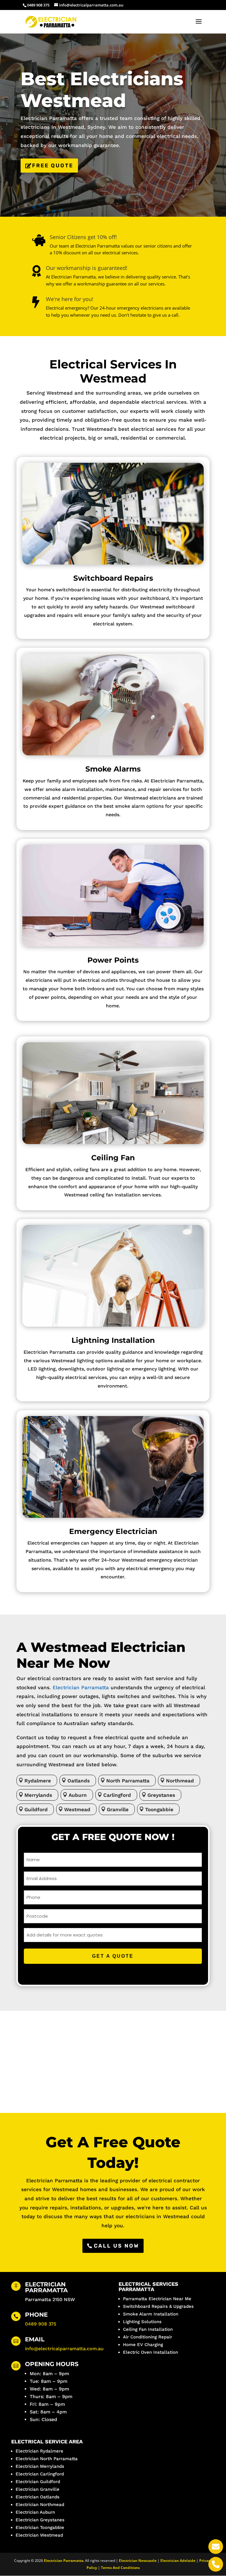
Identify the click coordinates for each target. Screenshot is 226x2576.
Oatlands (79, 1781)
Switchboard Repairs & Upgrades (158, 2306)
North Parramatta (128, 1781)
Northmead (180, 1781)
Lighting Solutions (142, 2322)
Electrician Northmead (40, 2505)
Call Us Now (117, 2246)
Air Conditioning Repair (148, 2337)
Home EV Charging (143, 2345)
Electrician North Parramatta (47, 2459)
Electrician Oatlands (38, 2497)
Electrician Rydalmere (39, 2451)
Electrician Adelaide (178, 2561)
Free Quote (53, 166)
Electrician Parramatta (81, 1687)
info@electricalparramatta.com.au (64, 2349)
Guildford (36, 1809)
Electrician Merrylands (40, 2466)
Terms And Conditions (120, 2568)
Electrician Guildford (38, 2482)
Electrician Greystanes (40, 2520)
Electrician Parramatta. (64, 2561)
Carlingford (117, 1795)
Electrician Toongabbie (40, 2527)
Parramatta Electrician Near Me (157, 2299)
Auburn (78, 1795)
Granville (118, 1809)
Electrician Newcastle (138, 2561)
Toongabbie (159, 1809)
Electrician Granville (38, 2489)
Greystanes (161, 1795)
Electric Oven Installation (151, 2352)
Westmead (77, 1809)
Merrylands (38, 1795)
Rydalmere (38, 1781)
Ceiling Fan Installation (148, 2329)
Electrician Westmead (39, 2535)
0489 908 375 (41, 2324)
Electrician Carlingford (40, 2474)
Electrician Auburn (35, 2512)
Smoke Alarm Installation (151, 2314)
